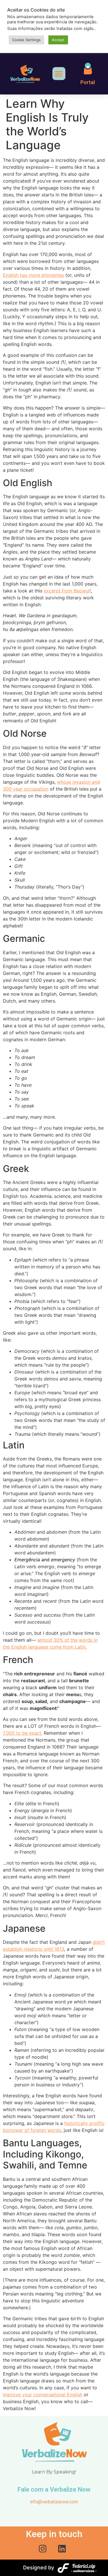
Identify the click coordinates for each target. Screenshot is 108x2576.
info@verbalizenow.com (54, 2502)
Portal (88, 82)
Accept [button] (58, 40)
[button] (59, 74)
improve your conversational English (43, 2395)
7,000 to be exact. (23, 1733)
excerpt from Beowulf (67, 591)
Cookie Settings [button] (26, 40)
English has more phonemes (33, 275)
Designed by (39, 2568)
